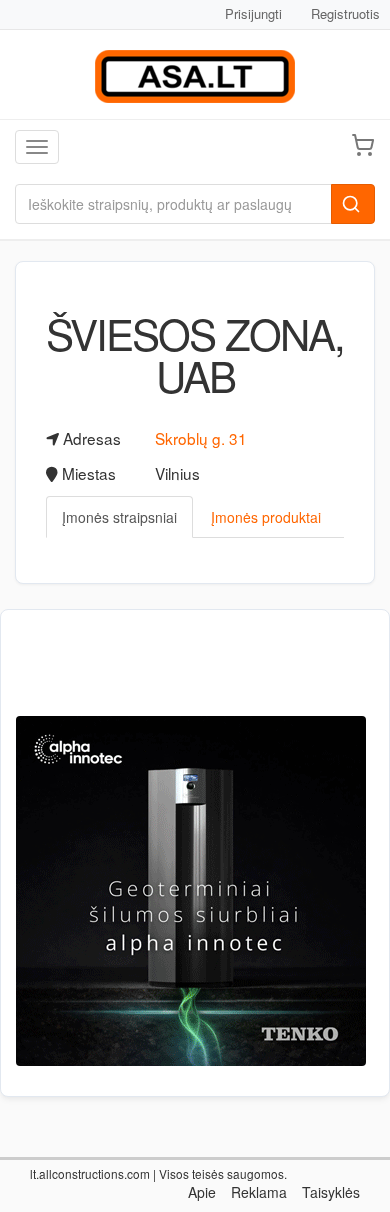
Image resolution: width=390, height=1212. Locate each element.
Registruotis (345, 13)
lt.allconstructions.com (90, 1173)
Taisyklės (331, 1192)
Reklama (259, 1192)
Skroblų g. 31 (201, 438)
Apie (202, 1192)
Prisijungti (253, 13)
